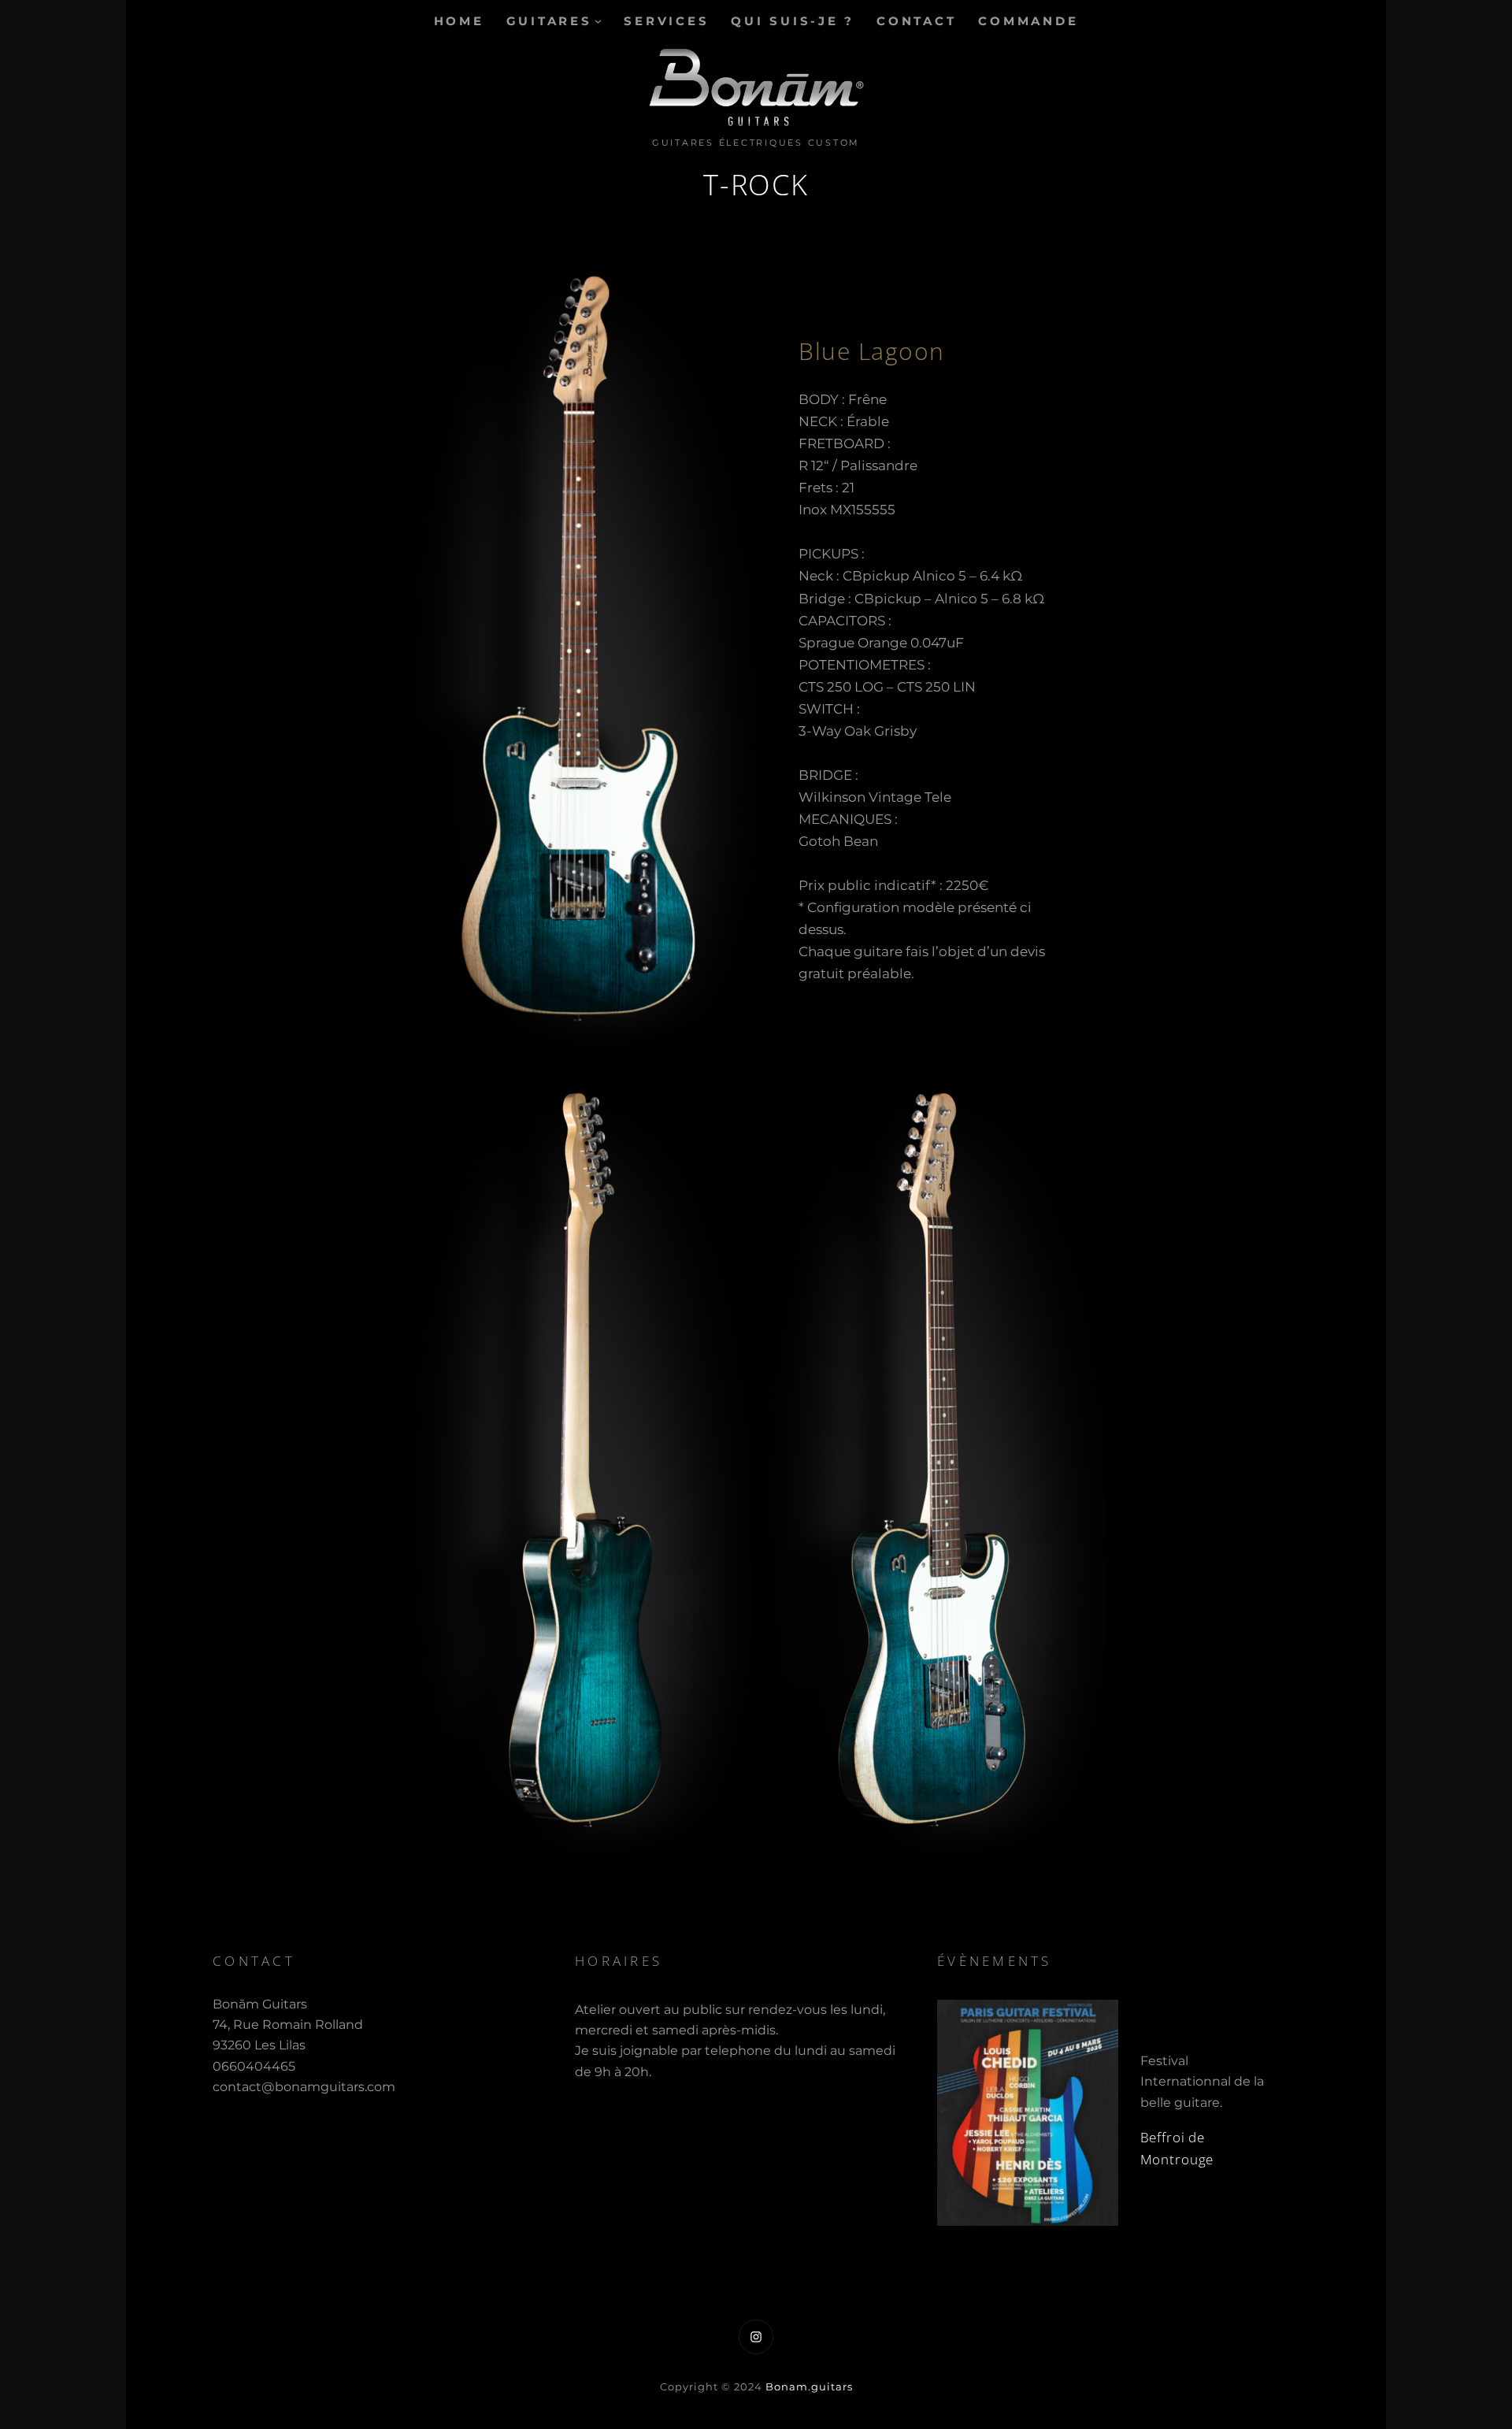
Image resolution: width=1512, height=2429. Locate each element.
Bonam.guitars (809, 2386)
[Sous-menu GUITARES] (598, 21)
